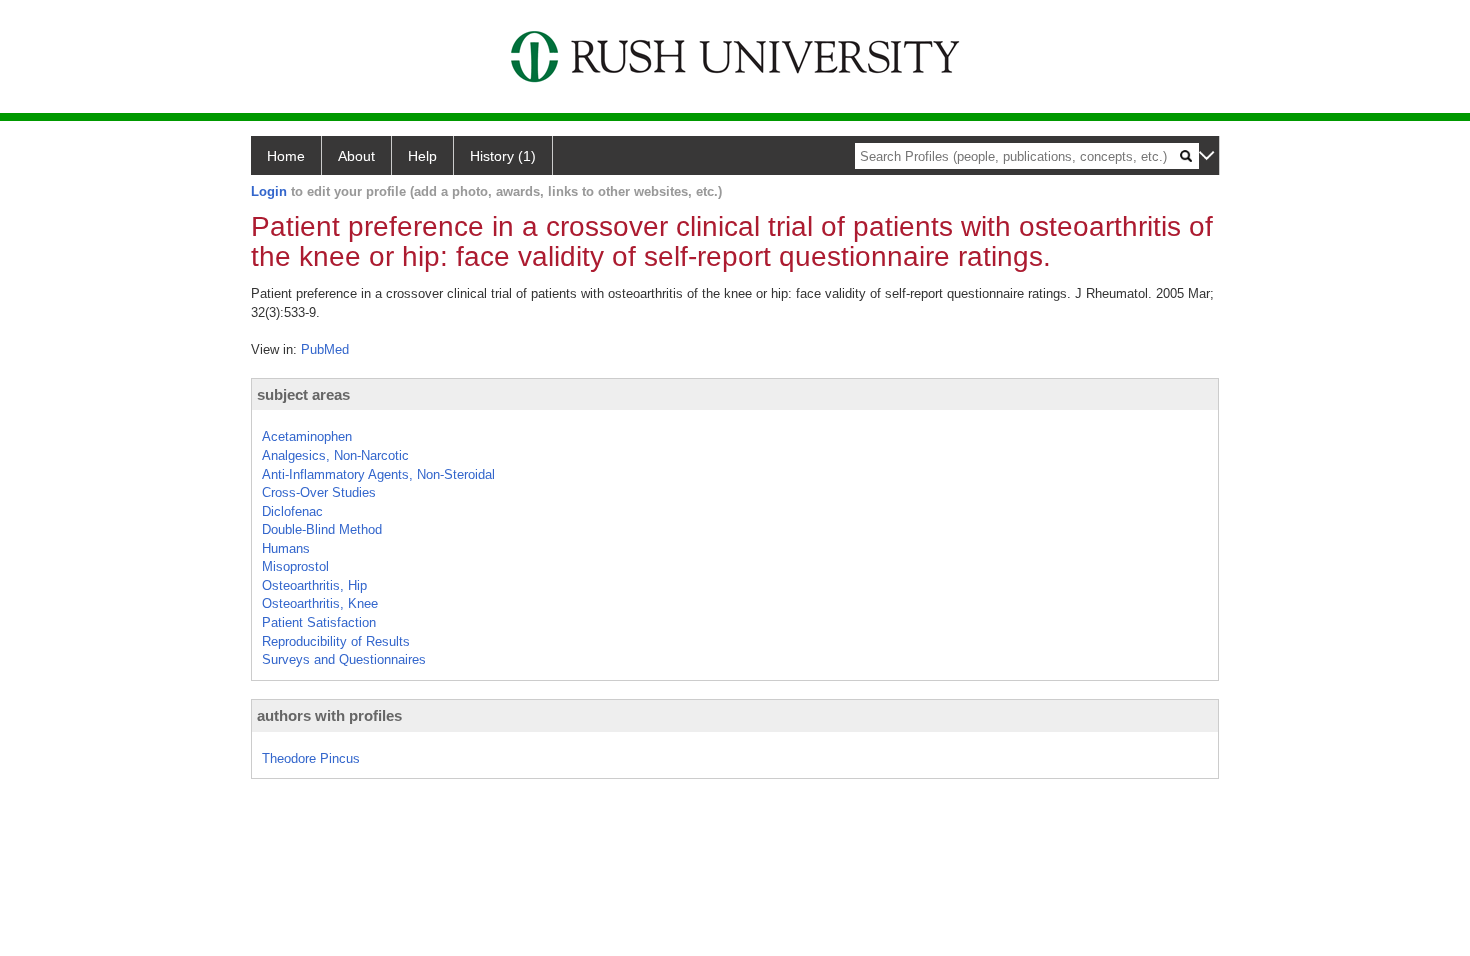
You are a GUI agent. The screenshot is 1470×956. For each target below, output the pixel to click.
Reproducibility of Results (336, 641)
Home (286, 156)
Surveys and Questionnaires (344, 659)
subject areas (303, 394)
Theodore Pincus (311, 758)
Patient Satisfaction (319, 622)
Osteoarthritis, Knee (320, 603)
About (356, 156)
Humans (286, 548)
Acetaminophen (307, 436)
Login (269, 191)
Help (422, 156)
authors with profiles (329, 715)
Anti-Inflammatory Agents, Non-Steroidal (378, 474)
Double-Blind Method (322, 529)
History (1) (503, 156)
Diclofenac (292, 511)
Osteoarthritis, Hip (314, 585)
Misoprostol (295, 566)
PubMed (325, 349)
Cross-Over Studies (319, 492)
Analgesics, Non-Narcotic (335, 455)
